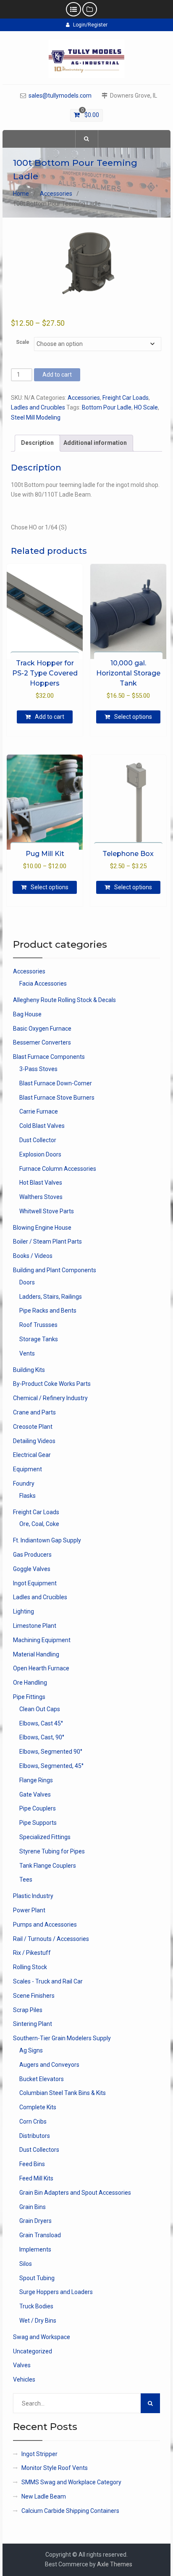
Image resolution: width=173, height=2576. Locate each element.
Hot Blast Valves (41, 1183)
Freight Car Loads (126, 398)
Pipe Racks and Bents (48, 1311)
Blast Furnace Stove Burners (57, 1098)
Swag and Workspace (42, 2337)
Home (21, 194)
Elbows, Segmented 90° (51, 1752)
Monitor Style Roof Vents (55, 2468)
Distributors (35, 2136)
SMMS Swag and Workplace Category (71, 2482)
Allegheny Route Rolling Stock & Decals (64, 1000)
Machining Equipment (42, 1640)
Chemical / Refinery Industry (50, 1398)
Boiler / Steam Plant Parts (47, 1241)
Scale (23, 342)
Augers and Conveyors (49, 2065)
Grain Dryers (35, 2221)
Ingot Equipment (35, 1583)
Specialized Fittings (45, 1837)
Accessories (56, 194)
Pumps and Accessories (45, 1925)
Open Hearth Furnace (41, 1668)
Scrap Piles (28, 2010)
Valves (22, 2365)
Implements (35, 2249)
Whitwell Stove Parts (47, 1211)
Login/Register (90, 25)
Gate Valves (35, 1794)
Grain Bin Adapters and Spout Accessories (75, 2193)
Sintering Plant (33, 2024)
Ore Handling (30, 1683)
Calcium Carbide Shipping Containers (70, 2511)
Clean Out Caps (40, 1709)
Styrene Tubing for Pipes (52, 1851)
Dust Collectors (39, 2150)
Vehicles (24, 2379)
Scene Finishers (34, 1996)
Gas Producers (32, 1555)
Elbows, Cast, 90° (42, 1737)
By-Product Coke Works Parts (52, 1384)
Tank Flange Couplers (48, 1866)
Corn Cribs (33, 2121)
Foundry (24, 1483)
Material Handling (36, 1654)
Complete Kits (38, 2107)
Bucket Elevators (42, 2079)
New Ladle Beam (44, 2496)
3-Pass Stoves (38, 1069)
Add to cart (57, 375)
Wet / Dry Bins (38, 2321)
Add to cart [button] (50, 717)
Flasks (28, 1496)
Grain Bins (33, 2207)
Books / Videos (33, 1256)
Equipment (28, 1469)
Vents (27, 1353)
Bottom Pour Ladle (107, 407)
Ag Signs (31, 2050)
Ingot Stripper (39, 2454)
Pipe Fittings (29, 1697)
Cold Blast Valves (42, 1126)
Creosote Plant (33, 1427)
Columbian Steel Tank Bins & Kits (63, 2093)
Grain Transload (40, 2235)
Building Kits (29, 1370)
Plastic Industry (33, 1896)
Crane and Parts (34, 1412)
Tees (26, 1879)
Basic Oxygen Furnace (42, 1029)
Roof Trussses (38, 1325)
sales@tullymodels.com (60, 96)
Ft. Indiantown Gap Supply (47, 1540)
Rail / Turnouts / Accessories (51, 1939)
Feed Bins (32, 2164)
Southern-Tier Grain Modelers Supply (62, 2038)
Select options (133, 717)
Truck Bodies (36, 2306)
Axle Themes (115, 2564)
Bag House (27, 1014)
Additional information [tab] (95, 443)
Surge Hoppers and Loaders (56, 2292)
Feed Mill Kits (36, 2178)
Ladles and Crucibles (38, 407)
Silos (26, 2264)
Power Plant (29, 1910)
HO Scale (146, 407)
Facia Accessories (43, 984)
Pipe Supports (38, 1823)
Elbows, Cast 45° (41, 1723)
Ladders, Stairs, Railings (51, 1297)
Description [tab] (37, 443)
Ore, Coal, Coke (39, 1524)
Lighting (24, 1611)
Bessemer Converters (42, 1042)
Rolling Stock (30, 1967)
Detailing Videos (34, 1441)
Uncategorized (33, 2351)
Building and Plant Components (55, 1270)
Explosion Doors (40, 1154)
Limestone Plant (35, 1626)
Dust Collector (38, 1140)
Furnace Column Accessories (58, 1169)
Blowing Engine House (42, 1228)
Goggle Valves (32, 1569)
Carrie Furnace (39, 1111)
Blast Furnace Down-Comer (56, 1083)
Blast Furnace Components (49, 1057)
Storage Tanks (39, 1339)
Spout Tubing (37, 2278)
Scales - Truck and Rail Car (48, 1981)
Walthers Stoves (41, 1197)
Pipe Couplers (38, 1808)
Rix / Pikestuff (32, 1953)
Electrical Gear (32, 1455)
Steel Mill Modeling (36, 417)
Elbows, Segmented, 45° (51, 1766)
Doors (27, 1282)
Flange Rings (36, 1780)
